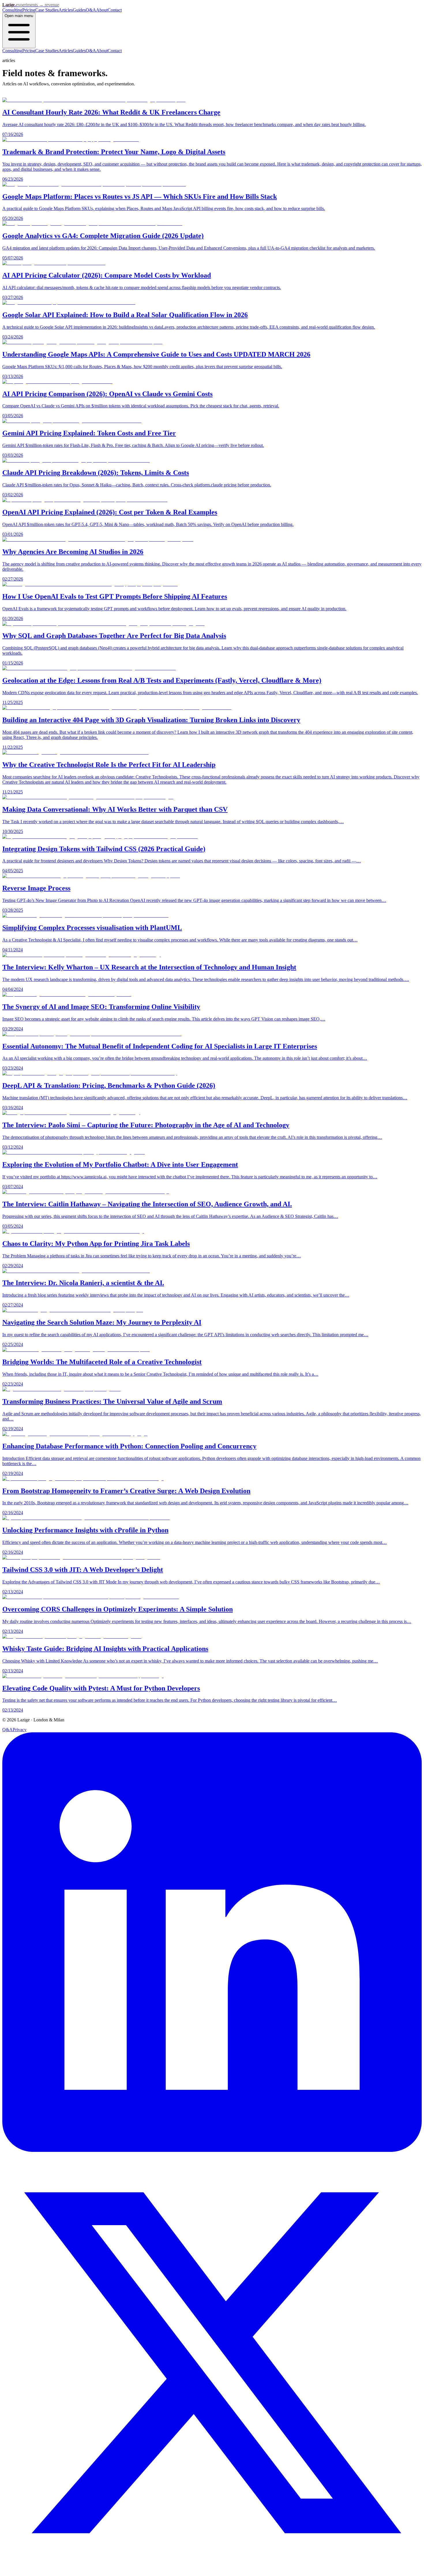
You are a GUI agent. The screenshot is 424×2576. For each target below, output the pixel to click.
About (102, 10)
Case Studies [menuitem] (47, 51)
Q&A (91, 10)
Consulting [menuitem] (12, 51)
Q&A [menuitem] (91, 51)
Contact (115, 10)
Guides (79, 10)
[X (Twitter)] (212, 2571)
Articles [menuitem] (66, 51)
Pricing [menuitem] (29, 51)
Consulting (12, 10)
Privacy (20, 1730)
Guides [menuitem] (79, 51)
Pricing (29, 10)
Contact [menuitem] (115, 51)
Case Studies (47, 10)
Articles (66, 10)
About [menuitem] (102, 51)
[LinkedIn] (212, 2150)
